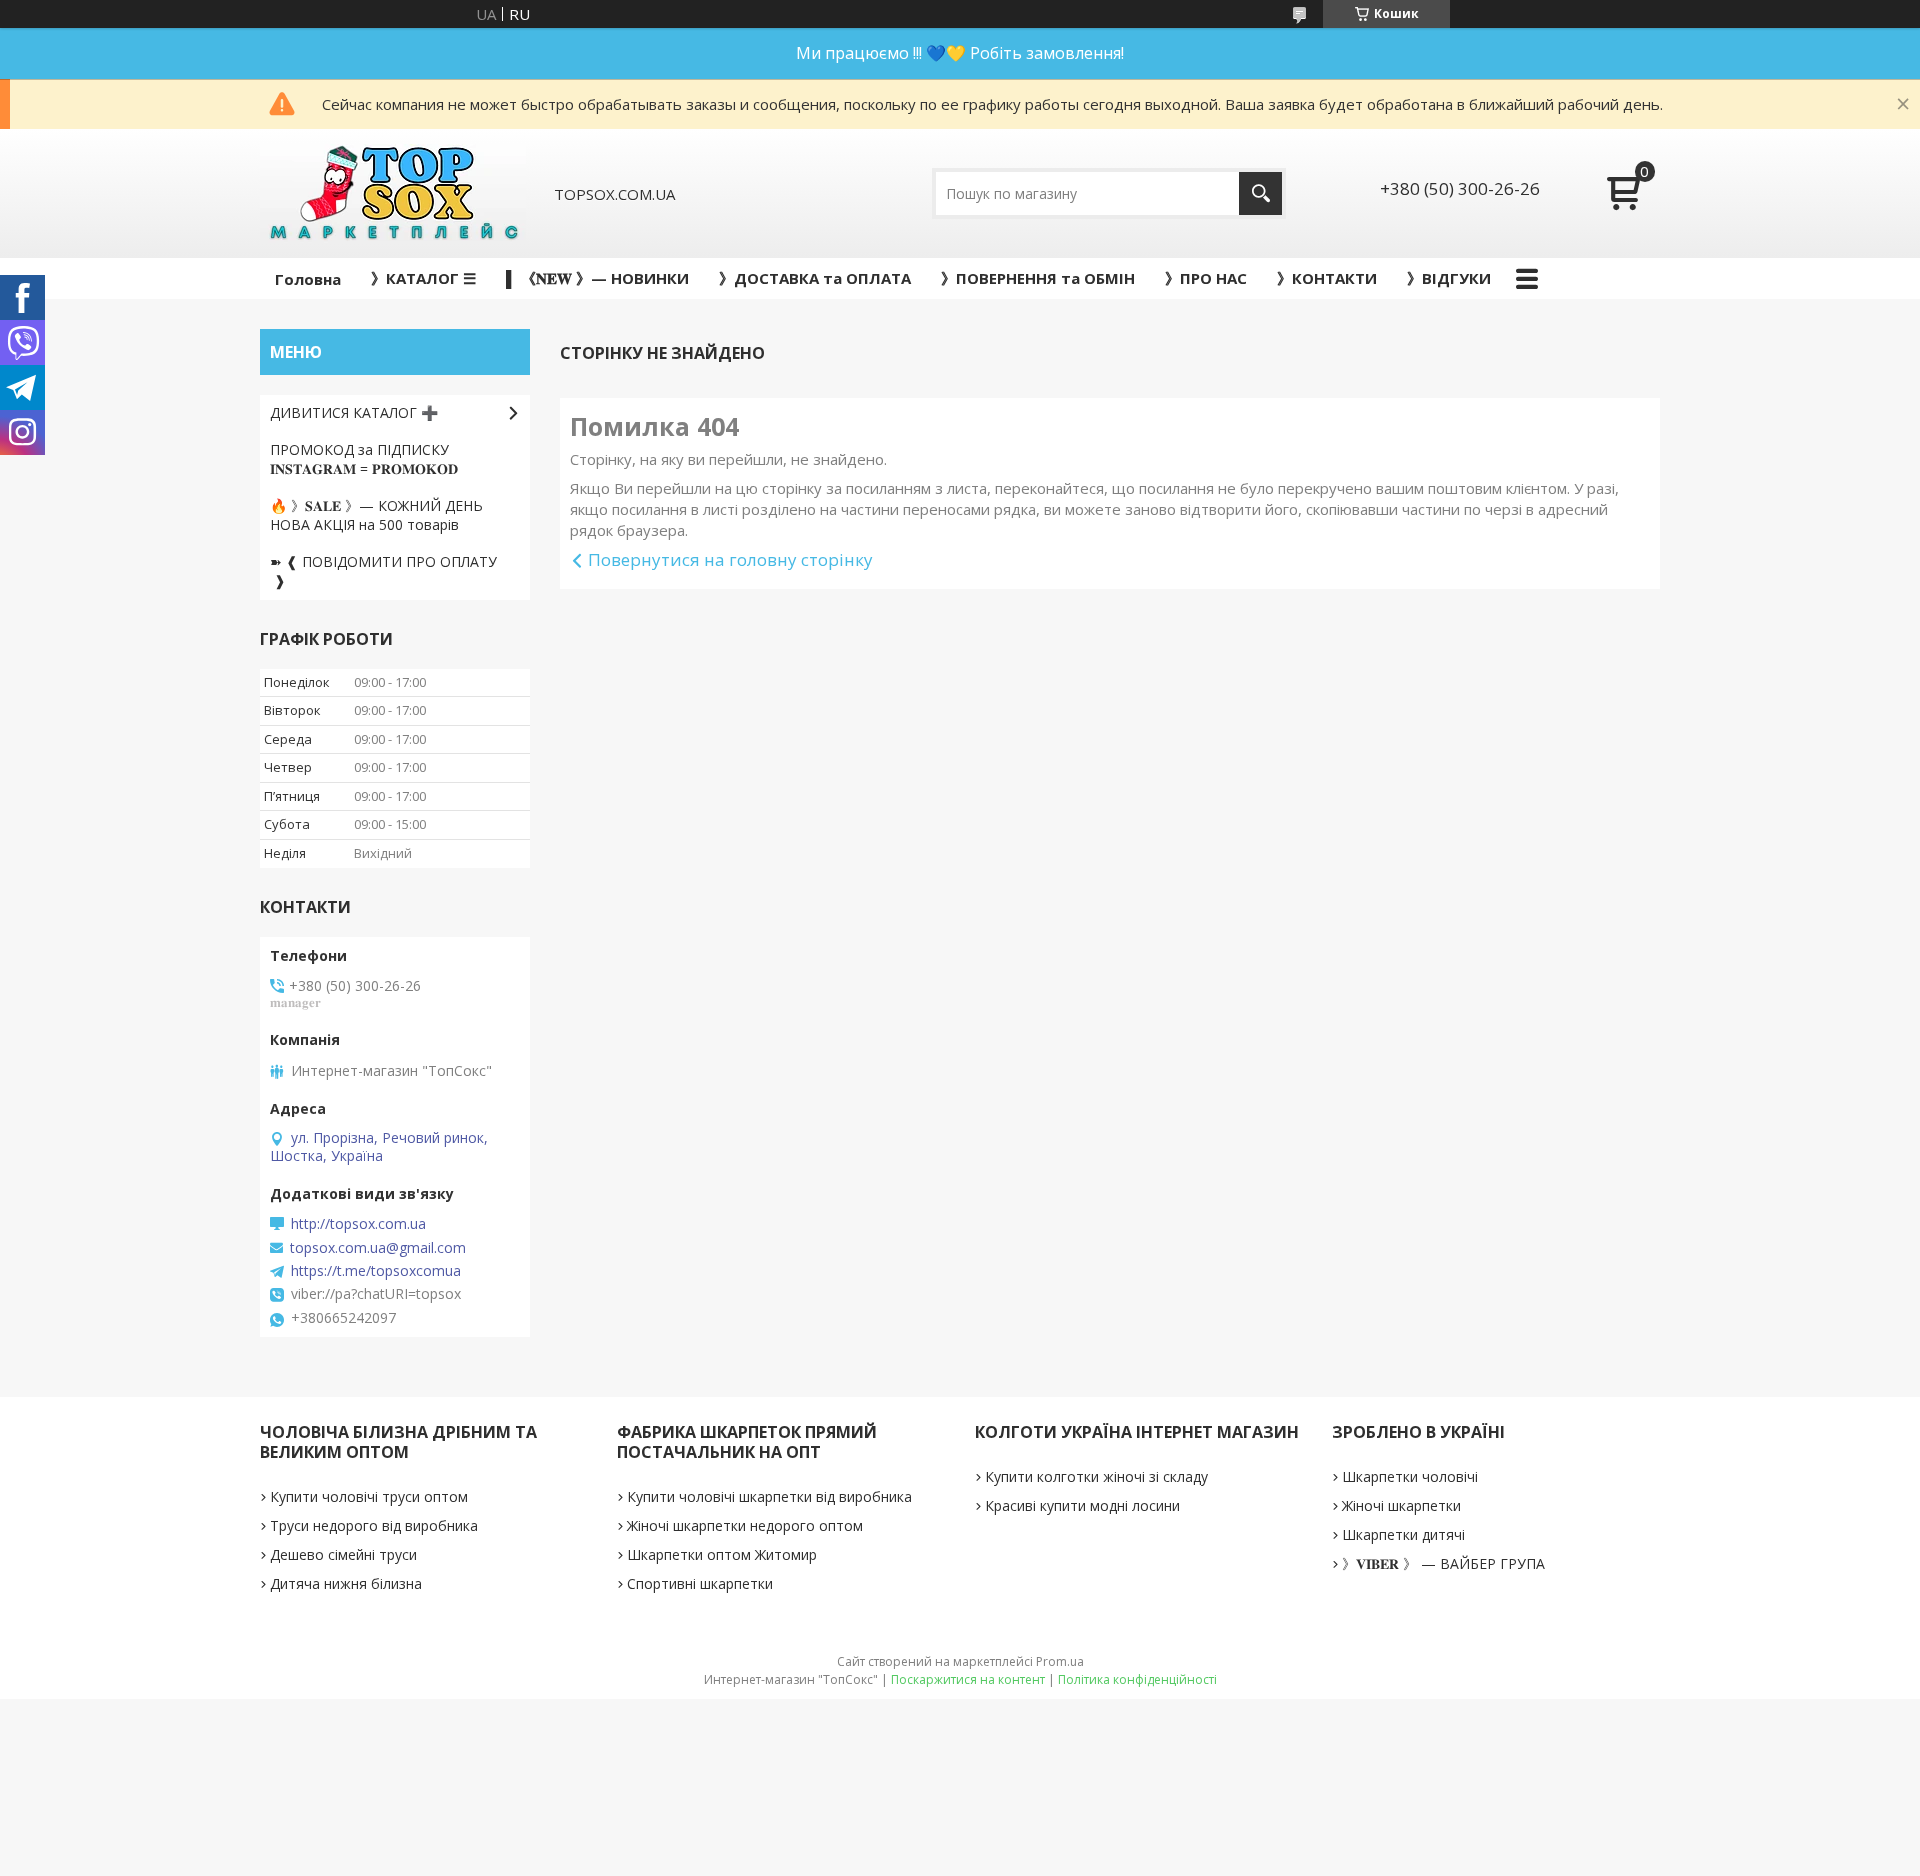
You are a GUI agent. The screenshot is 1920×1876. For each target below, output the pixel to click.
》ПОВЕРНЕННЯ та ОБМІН (1038, 278)
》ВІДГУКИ (1449, 278)
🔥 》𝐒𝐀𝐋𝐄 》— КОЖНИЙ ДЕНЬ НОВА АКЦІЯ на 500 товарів (376, 515)
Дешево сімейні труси (343, 1554)
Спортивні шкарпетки (700, 1583)
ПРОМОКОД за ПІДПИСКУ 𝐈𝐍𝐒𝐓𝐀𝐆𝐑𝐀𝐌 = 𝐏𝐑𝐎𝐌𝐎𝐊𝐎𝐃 (364, 459)
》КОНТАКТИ (1327, 278)
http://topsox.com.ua (358, 1224)
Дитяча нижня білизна (346, 1583)
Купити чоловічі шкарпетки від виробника (769, 1496)
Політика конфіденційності (1137, 1679)
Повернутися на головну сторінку (730, 559)
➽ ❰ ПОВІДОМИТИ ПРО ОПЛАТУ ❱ (383, 571)
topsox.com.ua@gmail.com (378, 1248)
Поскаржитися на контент (968, 1679)
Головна (308, 279)
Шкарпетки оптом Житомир (722, 1554)
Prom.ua (1060, 1661)
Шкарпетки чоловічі (1410, 1476)
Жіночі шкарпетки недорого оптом (745, 1525)
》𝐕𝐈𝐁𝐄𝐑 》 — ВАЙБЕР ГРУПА (1443, 1563)
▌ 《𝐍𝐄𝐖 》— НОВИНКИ (597, 278)
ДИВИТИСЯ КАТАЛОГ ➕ (354, 412)
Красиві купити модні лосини (1082, 1505)
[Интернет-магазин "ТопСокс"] (393, 193)
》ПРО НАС (1206, 278)
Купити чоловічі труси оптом (369, 1496)
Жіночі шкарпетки (1401, 1505)
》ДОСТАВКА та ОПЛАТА (815, 278)
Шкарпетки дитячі (1403, 1534)
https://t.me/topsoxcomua (376, 1271)
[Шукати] (1260, 193)
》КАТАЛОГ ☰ (423, 278)
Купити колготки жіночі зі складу (1096, 1476)
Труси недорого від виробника (374, 1525)
